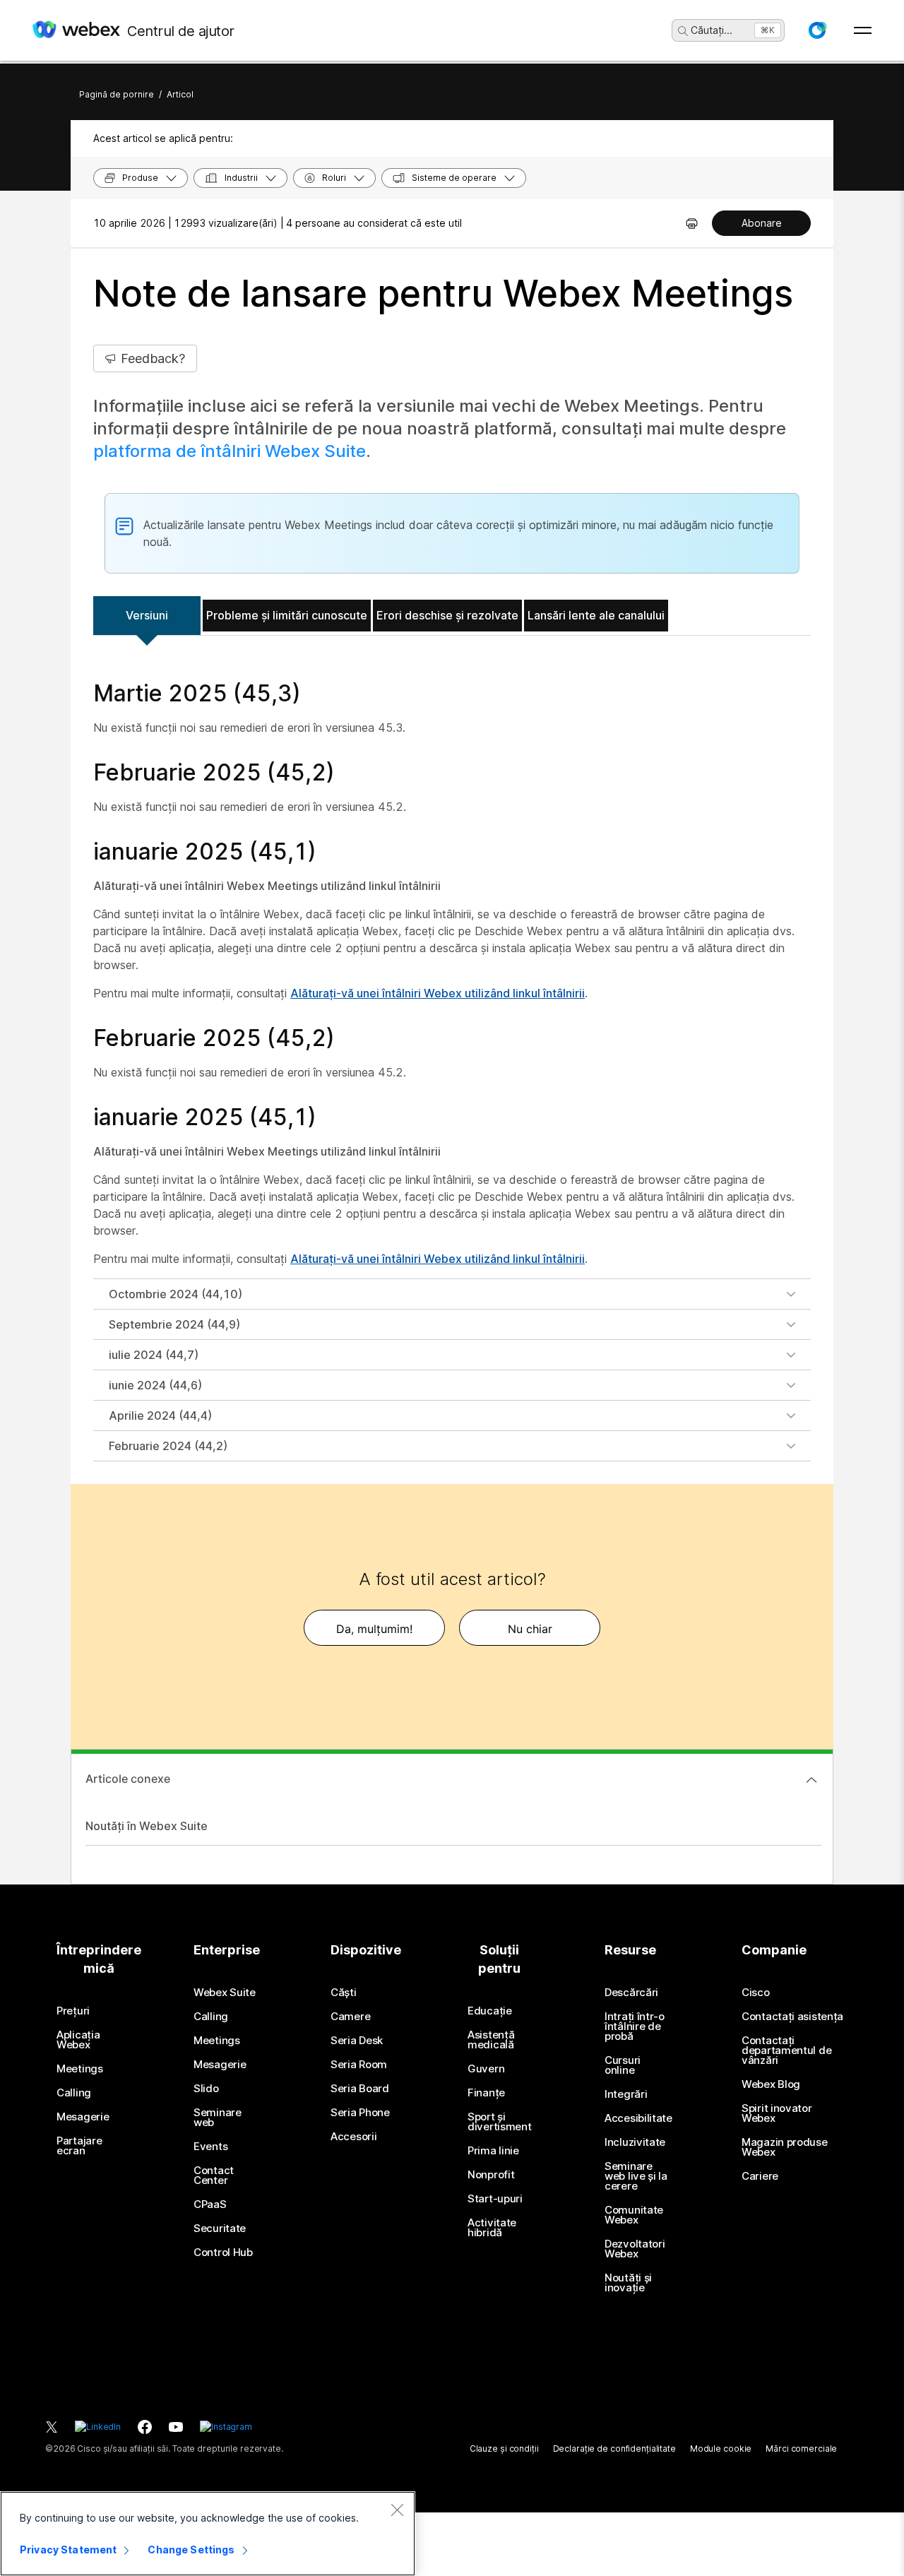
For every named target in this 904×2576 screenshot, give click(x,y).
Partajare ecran (79, 2146)
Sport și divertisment (499, 2122)
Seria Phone (360, 2113)
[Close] (397, 2510)
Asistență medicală (491, 2040)
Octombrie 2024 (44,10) (176, 1294)
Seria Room (359, 2065)
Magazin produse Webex (785, 2147)
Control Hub (223, 2252)
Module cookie (721, 2449)
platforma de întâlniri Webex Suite (230, 451)
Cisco (756, 1993)
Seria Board (360, 2089)
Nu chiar (530, 1629)
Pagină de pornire (117, 94)
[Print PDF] (692, 223)
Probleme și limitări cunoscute (287, 615)
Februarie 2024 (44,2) (168, 1446)
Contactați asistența (792, 2017)
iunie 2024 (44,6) (155, 1385)
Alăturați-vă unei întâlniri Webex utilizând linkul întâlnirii (438, 993)
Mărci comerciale (801, 2449)
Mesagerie (83, 2117)
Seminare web (218, 2118)
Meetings (80, 2069)
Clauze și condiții (504, 2449)
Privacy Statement (68, 2550)
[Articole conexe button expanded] (811, 1780)
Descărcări (631, 1993)
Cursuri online (623, 2065)
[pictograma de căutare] (683, 31)
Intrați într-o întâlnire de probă (635, 2026)
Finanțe (486, 2093)
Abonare (762, 223)
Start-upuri (495, 2199)
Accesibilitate (638, 2118)
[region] (208, 2534)
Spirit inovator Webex (777, 2113)
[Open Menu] (863, 30)
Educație (490, 2011)
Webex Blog (771, 2084)
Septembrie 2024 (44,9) (174, 1324)
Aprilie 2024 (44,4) (160, 1415)
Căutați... (712, 30)
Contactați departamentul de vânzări (786, 2050)
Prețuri (73, 2011)
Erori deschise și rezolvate (447, 615)
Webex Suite (225, 1993)
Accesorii (353, 2137)
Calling (74, 2093)
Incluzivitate (635, 2142)
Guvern (486, 2069)
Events (210, 2147)
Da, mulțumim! (374, 1629)
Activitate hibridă (492, 2228)
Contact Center (214, 2176)
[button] (817, 30)
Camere (350, 2017)
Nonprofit (491, 2175)
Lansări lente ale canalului (596, 615)
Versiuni (147, 615)
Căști (344, 1993)
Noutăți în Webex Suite (147, 1826)
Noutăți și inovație (628, 2283)
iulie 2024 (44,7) (154, 1355)
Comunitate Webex (634, 2215)
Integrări (626, 2094)
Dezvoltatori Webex (635, 2249)
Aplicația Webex (78, 2040)
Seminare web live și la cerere (636, 2176)
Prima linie (493, 2151)
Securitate (220, 2228)
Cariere (760, 2176)
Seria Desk (357, 2041)
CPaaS (210, 2204)
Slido (206, 2089)
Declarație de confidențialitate (614, 2449)
